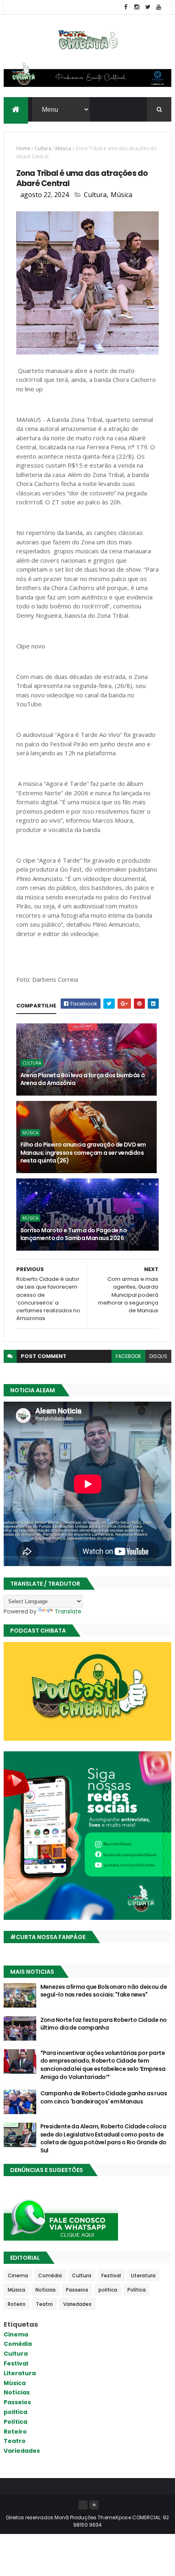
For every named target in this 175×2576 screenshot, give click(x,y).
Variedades (77, 2304)
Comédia (50, 2275)
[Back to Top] (94, 2505)
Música (63, 148)
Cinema (18, 2275)
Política (137, 2290)
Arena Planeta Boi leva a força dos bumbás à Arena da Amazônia (83, 1079)
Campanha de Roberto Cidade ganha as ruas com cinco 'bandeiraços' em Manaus (104, 2097)
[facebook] (126, 7)
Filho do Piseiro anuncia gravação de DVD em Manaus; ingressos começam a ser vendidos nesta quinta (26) (83, 1153)
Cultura (43, 148)
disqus (158, 1356)
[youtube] (159, 7)
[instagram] (137, 7)
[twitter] (148, 7)
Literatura (143, 2275)
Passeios (77, 2290)
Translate (68, 1611)
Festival (111, 2275)
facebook (128, 1356)
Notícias (46, 2290)
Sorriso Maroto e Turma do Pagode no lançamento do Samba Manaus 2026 (73, 1234)
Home (23, 148)
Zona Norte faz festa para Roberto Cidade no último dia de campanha (104, 2024)
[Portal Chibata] (83, 2505)
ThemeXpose (114, 2517)
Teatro (44, 2304)
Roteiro (17, 2304)
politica (108, 2290)
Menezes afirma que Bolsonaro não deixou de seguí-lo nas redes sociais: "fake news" (104, 1991)
